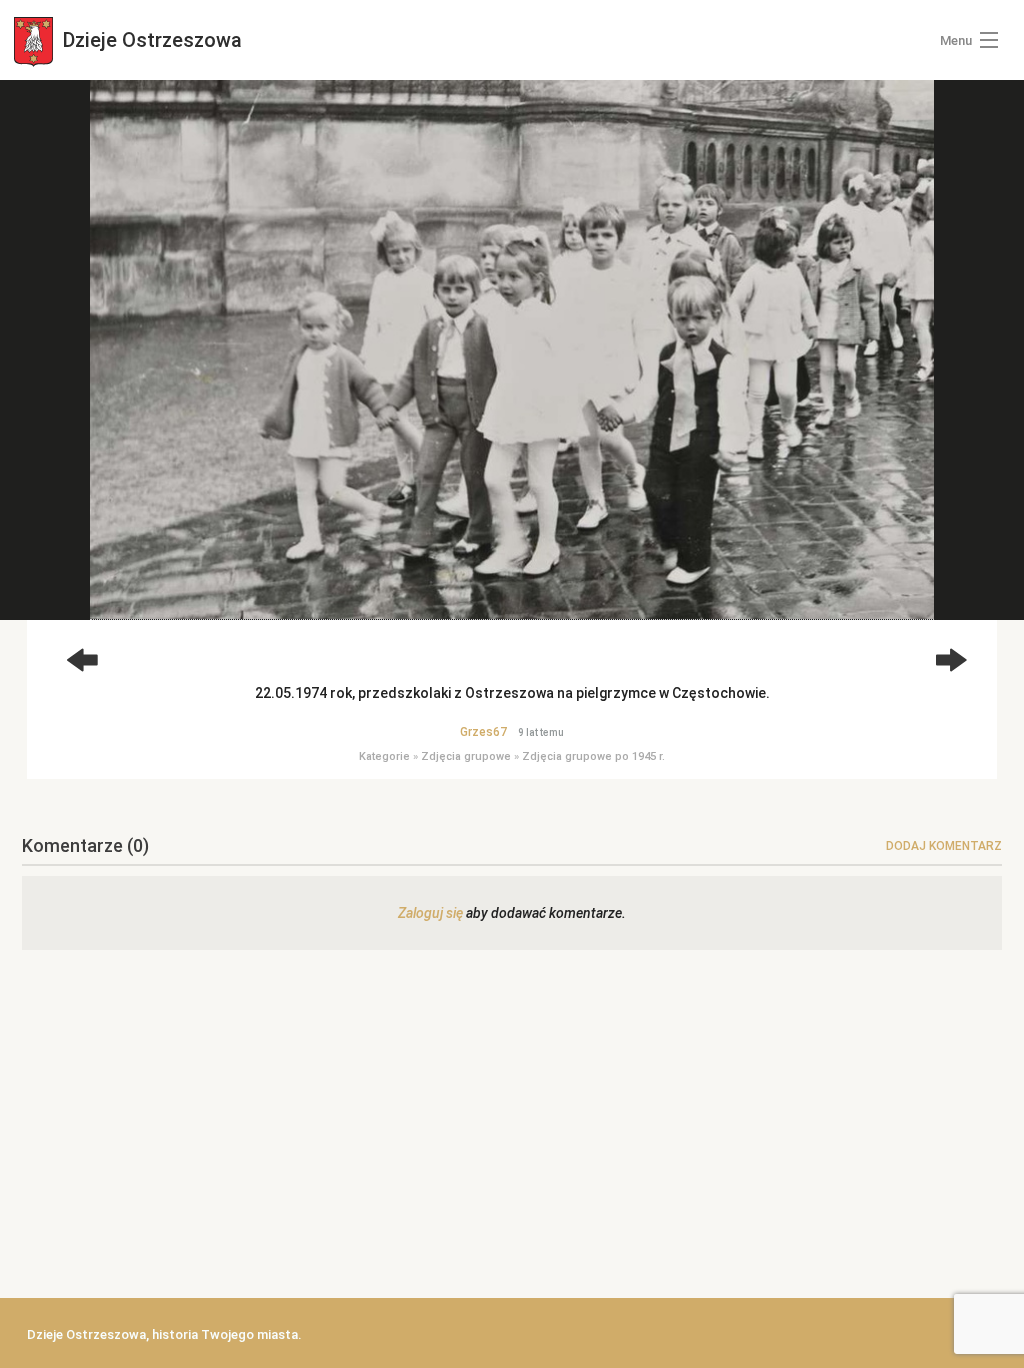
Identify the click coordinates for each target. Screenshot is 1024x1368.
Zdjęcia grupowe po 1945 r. (593, 756)
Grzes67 (483, 732)
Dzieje (150, 40)
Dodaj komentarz (944, 846)
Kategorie (384, 756)
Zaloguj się (430, 913)
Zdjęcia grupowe (466, 756)
